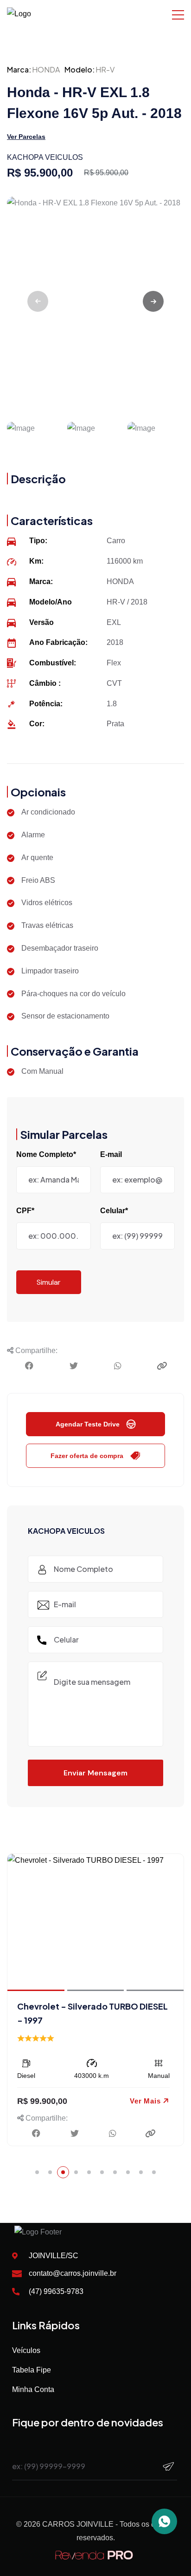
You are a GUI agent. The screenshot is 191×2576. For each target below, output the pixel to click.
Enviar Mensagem (95, 1773)
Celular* (114, 1211)
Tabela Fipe (32, 2370)
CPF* (25, 1211)
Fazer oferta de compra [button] (87, 1456)
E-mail (111, 1154)
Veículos (26, 2350)
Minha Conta (33, 2389)
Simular (49, 1282)
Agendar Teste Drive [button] (88, 1424)
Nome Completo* (46, 1154)
